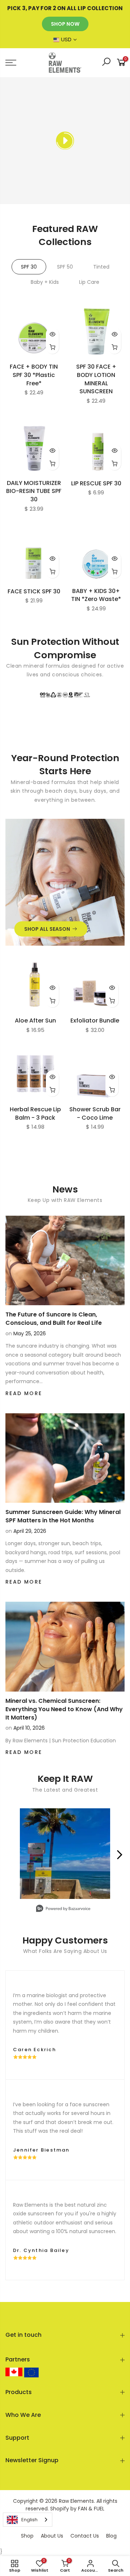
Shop (27, 2536)
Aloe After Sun (35, 1021)
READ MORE (24, 1393)
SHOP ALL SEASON (47, 929)
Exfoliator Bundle (95, 1021)
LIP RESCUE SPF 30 (96, 483)
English (29, 2520)
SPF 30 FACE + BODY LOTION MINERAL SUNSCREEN (96, 379)
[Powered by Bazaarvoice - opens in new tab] (63, 1909)
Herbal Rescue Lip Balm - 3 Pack (35, 1113)
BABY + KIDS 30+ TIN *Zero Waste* (96, 595)
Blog (111, 2536)
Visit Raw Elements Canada (14, 2372)
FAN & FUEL (91, 2509)
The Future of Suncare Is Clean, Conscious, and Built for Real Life (54, 1319)
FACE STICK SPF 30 (34, 591)
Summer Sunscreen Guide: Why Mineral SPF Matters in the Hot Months (63, 1516)
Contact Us (85, 2536)
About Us (52, 2536)
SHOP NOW (65, 24)
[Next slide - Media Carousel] (119, 1855)
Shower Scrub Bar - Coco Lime (95, 1113)
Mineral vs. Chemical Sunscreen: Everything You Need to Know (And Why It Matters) (64, 1709)
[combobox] (28, 2520)
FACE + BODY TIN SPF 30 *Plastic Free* (34, 375)
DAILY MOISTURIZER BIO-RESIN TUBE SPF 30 (34, 491)
